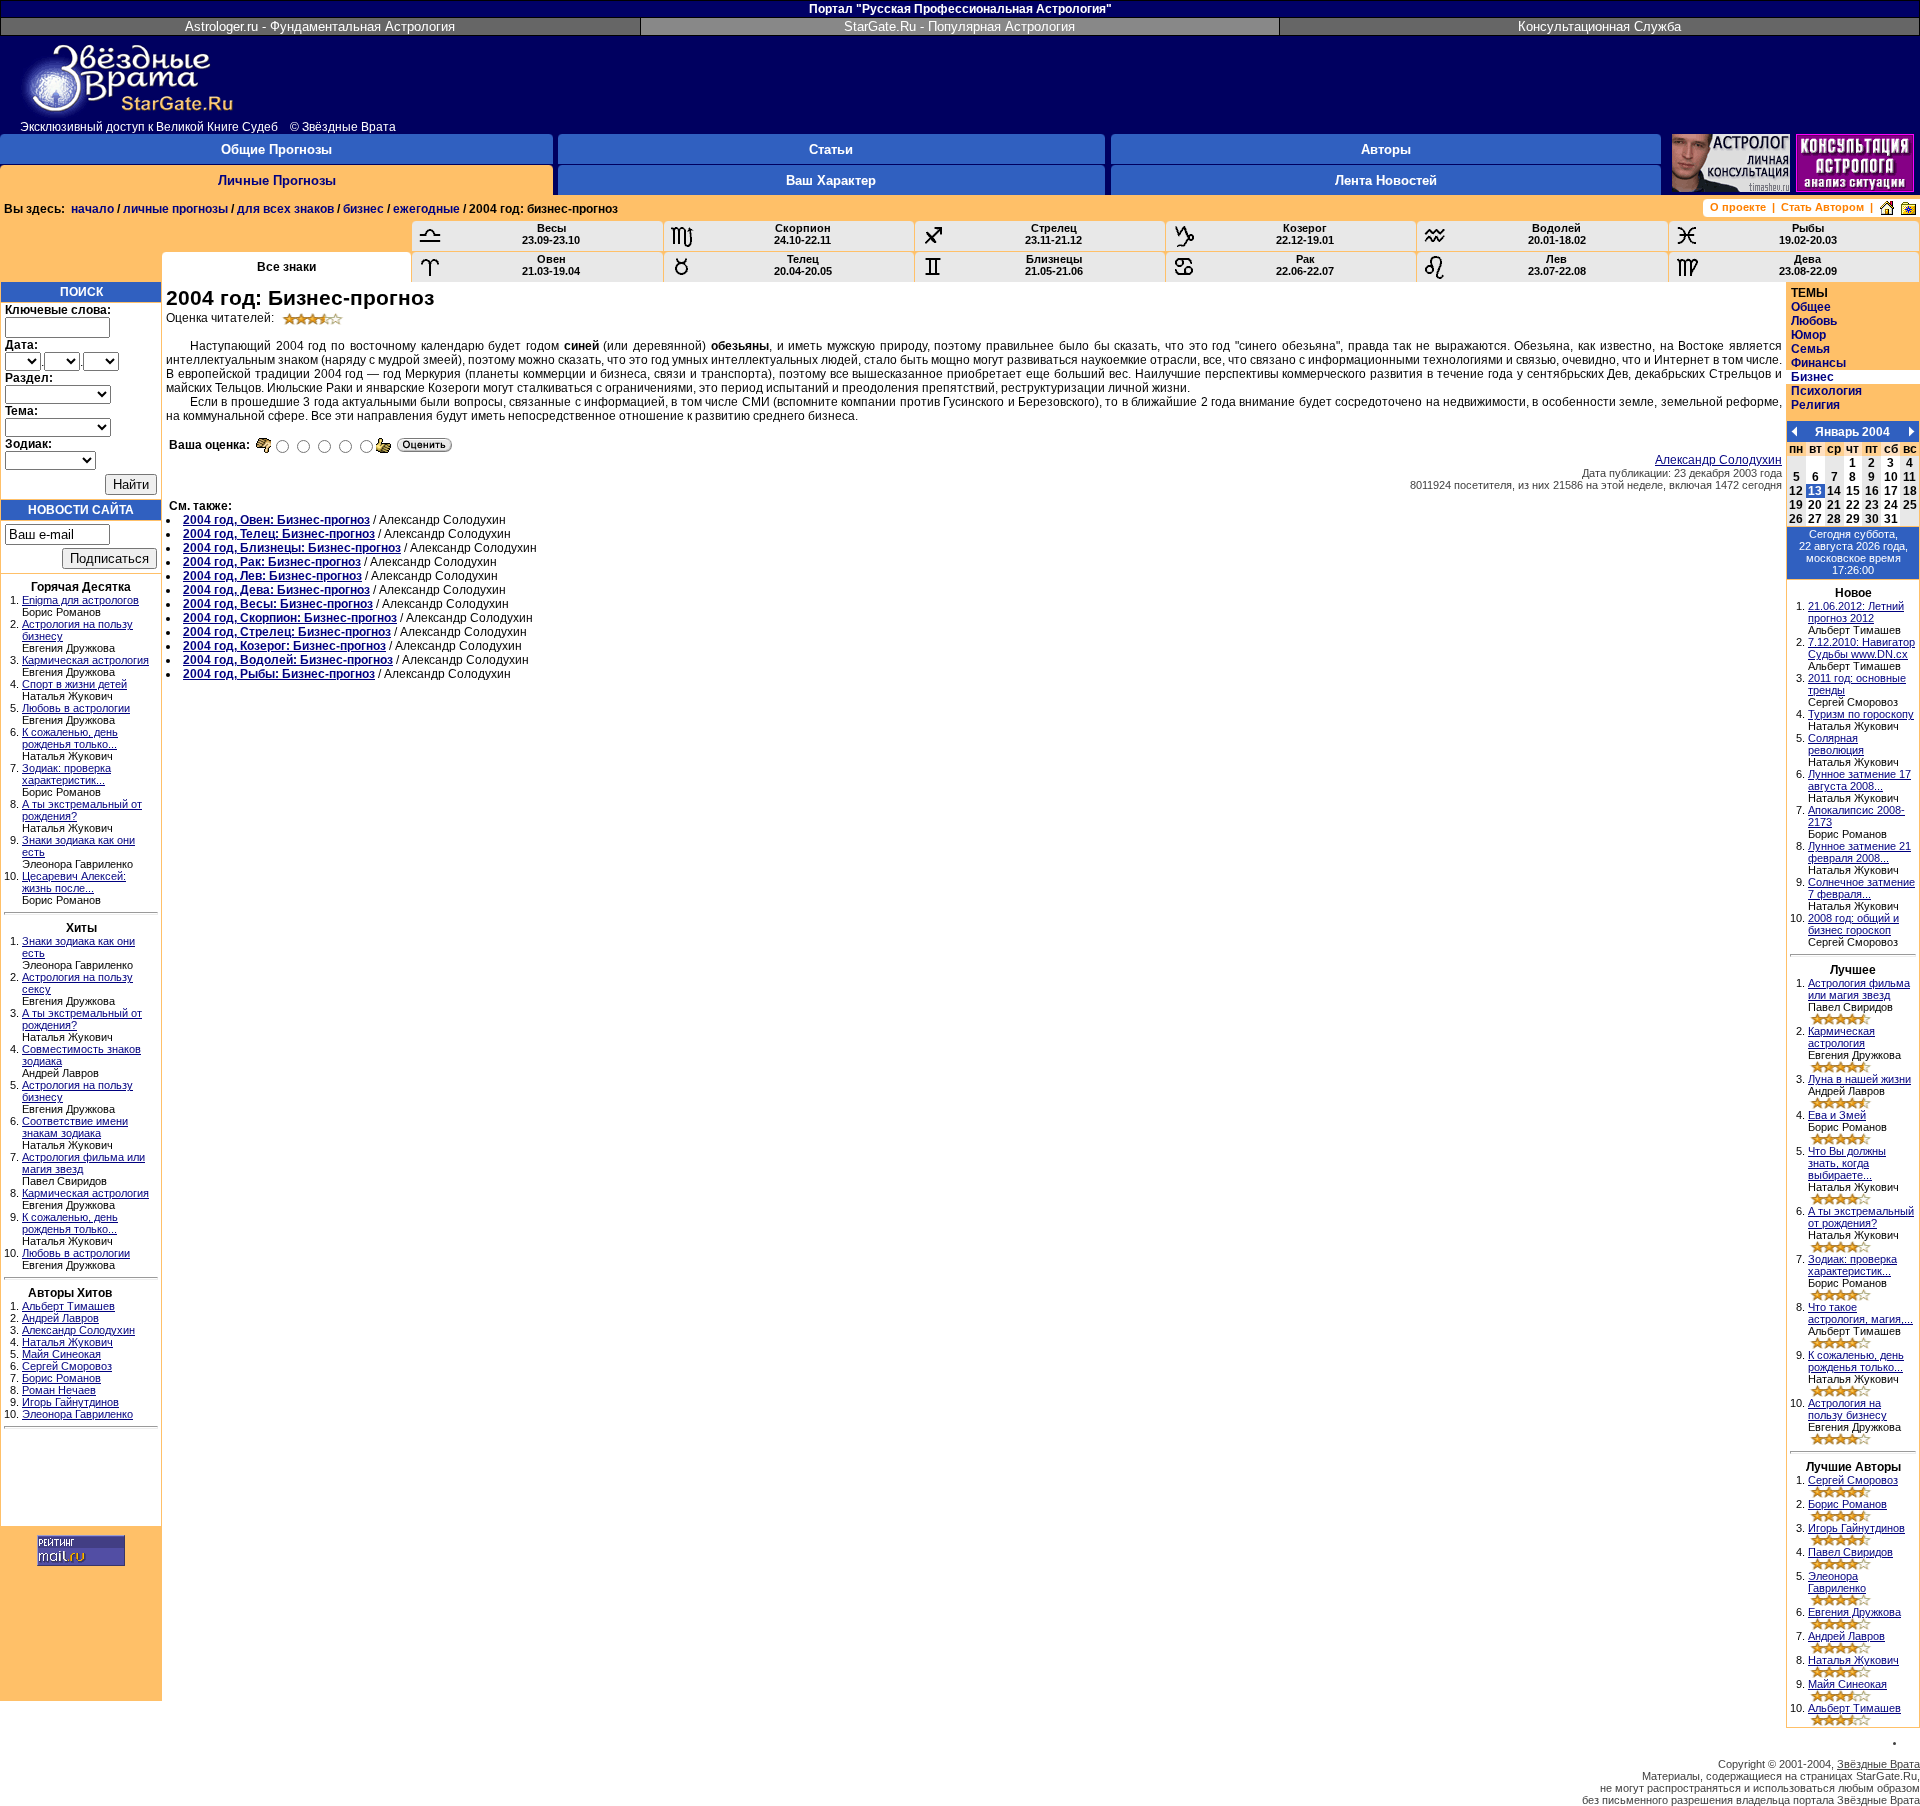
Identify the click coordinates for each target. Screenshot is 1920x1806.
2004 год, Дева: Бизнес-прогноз (276, 590)
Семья (1810, 349)
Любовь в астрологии (76, 708)
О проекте (1738, 207)
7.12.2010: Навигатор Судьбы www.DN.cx (1861, 648)
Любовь (1814, 321)
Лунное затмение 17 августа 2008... (1859, 780)
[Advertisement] (81, 1480)
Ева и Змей (1837, 1115)
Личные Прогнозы (277, 180)
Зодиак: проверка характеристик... (66, 774)
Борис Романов (61, 1378)
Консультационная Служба (1599, 26)
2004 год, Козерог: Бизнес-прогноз (284, 646)
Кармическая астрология (85, 660)
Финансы (1818, 363)
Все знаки (286, 267)
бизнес (363, 209)
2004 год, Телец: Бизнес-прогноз (279, 534)
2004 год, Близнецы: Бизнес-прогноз (292, 548)
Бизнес (1812, 377)
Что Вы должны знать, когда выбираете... (1847, 1163)
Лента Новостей (1386, 180)
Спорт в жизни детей (74, 684)
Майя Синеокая (61, 1354)
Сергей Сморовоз (67, 1366)
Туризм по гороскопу (1861, 714)
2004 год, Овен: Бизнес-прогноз (276, 520)
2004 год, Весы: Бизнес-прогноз (278, 604)
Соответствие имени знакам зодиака (75, 1127)
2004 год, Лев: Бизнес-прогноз (272, 576)
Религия (1815, 405)
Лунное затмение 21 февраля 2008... (1859, 852)
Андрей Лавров (60, 1318)
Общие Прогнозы (276, 149)
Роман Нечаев (59, 1390)
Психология (1826, 391)
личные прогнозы (175, 209)
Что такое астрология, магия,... (1860, 1313)
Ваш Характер (831, 180)
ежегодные (426, 209)
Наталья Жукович (67, 1342)
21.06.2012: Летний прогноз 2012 (1856, 612)
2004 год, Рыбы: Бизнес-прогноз (279, 674)
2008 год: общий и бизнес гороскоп (1853, 924)
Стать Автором (1822, 207)
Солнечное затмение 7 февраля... (1861, 888)
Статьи (831, 149)
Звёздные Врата (1878, 1764)
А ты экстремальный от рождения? (1861, 1217)
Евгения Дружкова (1854, 1612)
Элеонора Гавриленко (77, 1414)
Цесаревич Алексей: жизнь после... (74, 882)
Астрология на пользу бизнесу (1847, 1409)
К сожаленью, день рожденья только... (70, 738)
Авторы (1386, 149)
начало (92, 209)
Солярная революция (1836, 744)
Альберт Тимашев (68, 1306)
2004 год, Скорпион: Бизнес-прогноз (290, 618)
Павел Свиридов (1850, 1552)
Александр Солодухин (78, 1330)
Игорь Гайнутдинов (70, 1402)
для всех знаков (285, 209)
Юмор (1808, 335)
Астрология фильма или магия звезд (1859, 989)
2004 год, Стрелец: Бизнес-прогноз (287, 632)
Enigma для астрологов (80, 600)
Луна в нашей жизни (1859, 1079)
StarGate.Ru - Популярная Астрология (959, 26)
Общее (1811, 307)
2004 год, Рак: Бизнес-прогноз (272, 562)
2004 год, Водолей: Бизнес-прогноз (288, 660)
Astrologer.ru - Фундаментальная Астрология (320, 26)
